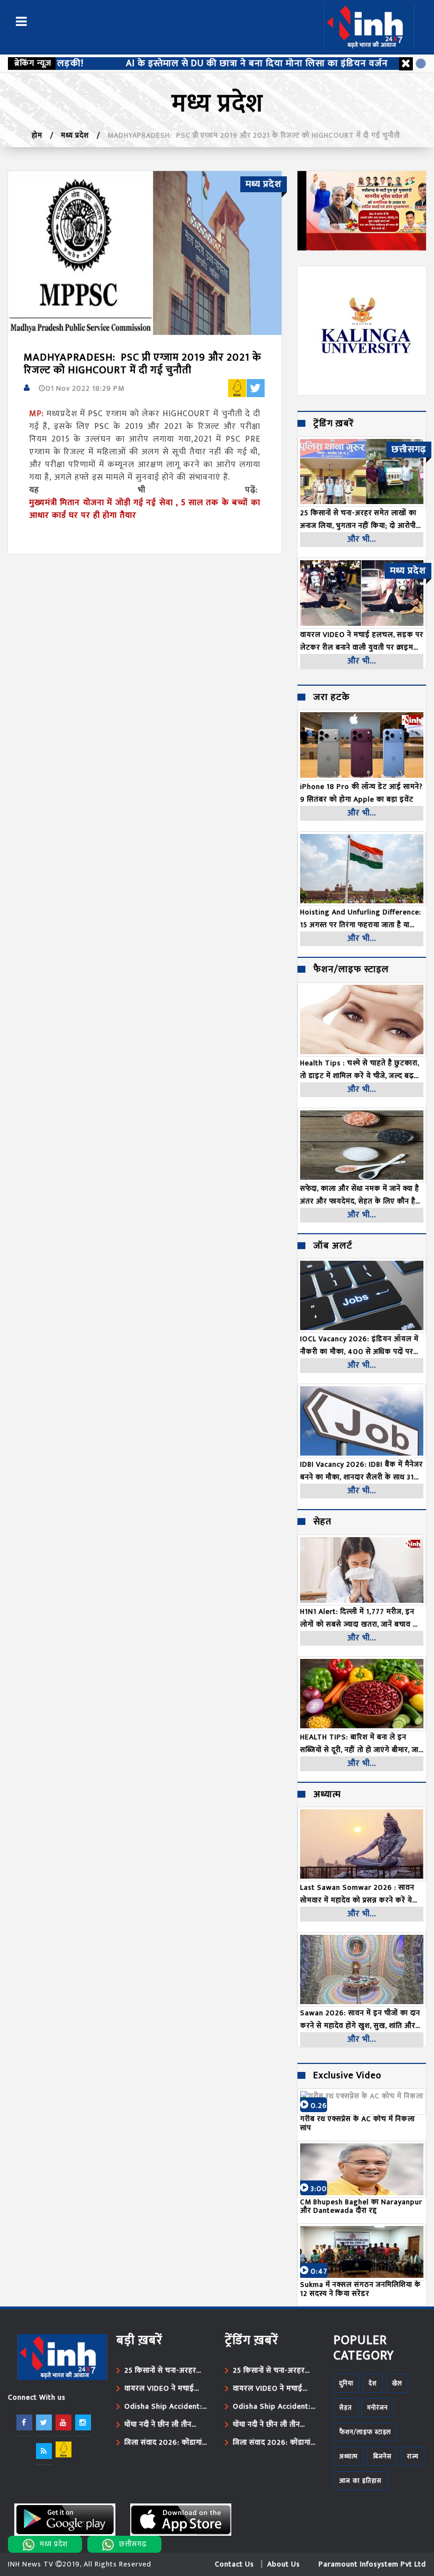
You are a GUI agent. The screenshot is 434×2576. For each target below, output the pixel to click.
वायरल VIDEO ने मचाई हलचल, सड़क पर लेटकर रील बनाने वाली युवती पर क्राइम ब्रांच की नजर (161, 2389)
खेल (397, 2383)
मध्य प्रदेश (75, 135)
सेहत (322, 1522)
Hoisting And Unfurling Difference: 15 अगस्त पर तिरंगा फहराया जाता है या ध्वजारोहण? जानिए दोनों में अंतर (361, 919)
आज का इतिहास (360, 2481)
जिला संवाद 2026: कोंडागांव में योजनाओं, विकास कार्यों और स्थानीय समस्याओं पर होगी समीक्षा (167, 2443)
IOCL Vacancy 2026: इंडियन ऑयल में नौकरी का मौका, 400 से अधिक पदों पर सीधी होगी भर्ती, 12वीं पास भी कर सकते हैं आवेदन (359, 1345)
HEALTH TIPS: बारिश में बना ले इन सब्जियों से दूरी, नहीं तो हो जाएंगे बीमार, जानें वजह (361, 1744)
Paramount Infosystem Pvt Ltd (372, 2564)
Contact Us (234, 2564)
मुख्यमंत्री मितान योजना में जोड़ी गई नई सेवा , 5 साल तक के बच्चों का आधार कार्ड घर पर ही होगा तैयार (145, 509)
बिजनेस (382, 2456)
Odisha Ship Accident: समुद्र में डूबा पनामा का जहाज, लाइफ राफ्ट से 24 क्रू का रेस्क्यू (166, 2407)
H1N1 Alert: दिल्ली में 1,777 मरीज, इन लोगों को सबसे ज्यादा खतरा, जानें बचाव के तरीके (360, 1618)
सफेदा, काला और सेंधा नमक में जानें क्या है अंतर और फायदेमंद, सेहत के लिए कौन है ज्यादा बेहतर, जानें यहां (360, 1195)
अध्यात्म (327, 1795)
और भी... (362, 539)
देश (373, 2383)
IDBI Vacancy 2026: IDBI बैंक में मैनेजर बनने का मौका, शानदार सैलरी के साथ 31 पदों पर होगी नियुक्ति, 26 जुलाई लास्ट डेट (361, 1471)
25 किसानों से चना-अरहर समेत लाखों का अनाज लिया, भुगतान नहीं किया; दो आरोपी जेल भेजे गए (164, 2371)
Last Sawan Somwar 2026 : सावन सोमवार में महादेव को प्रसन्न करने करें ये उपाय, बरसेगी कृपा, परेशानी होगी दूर (357, 1894)
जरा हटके (332, 698)
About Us (284, 2564)
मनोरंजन (378, 2408)
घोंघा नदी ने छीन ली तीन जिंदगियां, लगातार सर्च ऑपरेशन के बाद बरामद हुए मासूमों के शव (163, 2425)
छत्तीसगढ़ (133, 2544)
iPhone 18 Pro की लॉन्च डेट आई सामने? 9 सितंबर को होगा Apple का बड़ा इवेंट (361, 793)
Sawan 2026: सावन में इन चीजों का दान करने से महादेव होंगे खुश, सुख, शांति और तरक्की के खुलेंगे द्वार (360, 2019)
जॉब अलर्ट (333, 1246)
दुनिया (346, 2383)
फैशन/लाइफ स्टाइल (351, 970)
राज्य (413, 2456)
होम (37, 135)
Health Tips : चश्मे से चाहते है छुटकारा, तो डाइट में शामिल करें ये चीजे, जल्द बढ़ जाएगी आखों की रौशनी (360, 1070)
